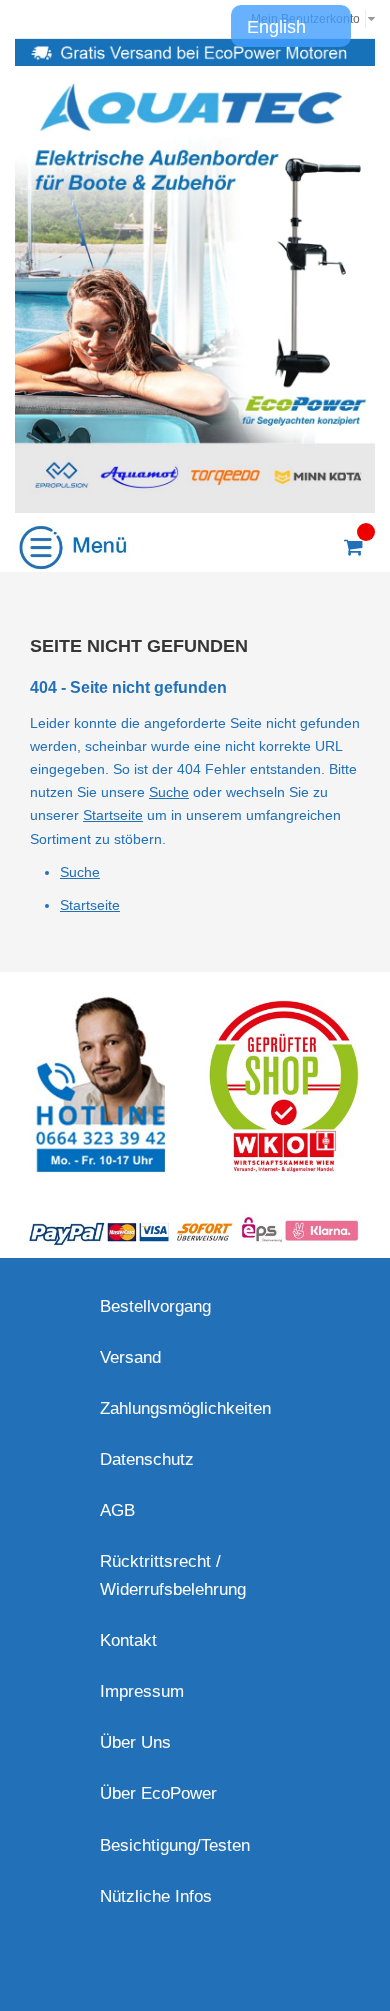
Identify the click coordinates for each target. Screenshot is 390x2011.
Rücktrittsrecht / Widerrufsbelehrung (173, 1575)
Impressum (142, 1691)
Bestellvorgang (155, 1306)
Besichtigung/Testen (175, 1845)
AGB (117, 1510)
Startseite (113, 815)
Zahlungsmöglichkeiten (185, 1408)
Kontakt (128, 1640)
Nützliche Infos (156, 1896)
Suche (169, 792)
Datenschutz (147, 1459)
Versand (130, 1357)
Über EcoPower (158, 1793)
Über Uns (135, 1742)
